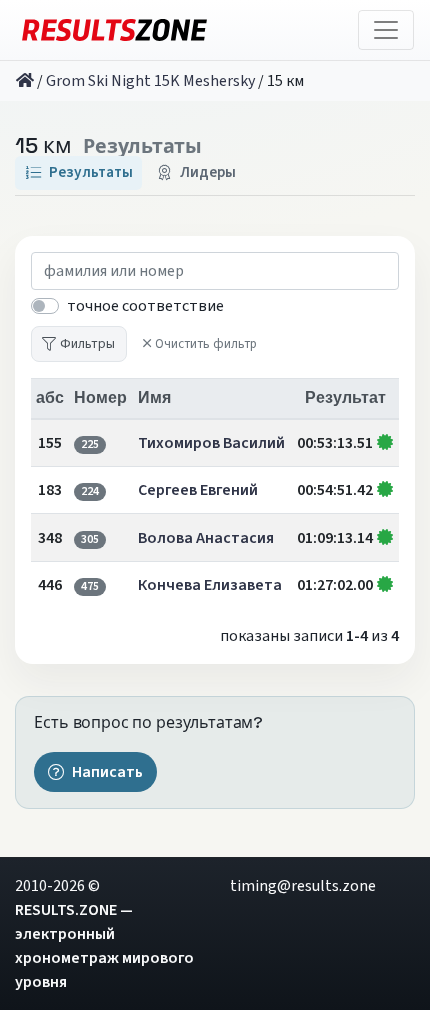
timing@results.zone (303, 886)
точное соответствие (145, 306)
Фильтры (87, 343)
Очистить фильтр (206, 344)
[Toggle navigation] (386, 30)
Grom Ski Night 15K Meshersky (150, 81)
